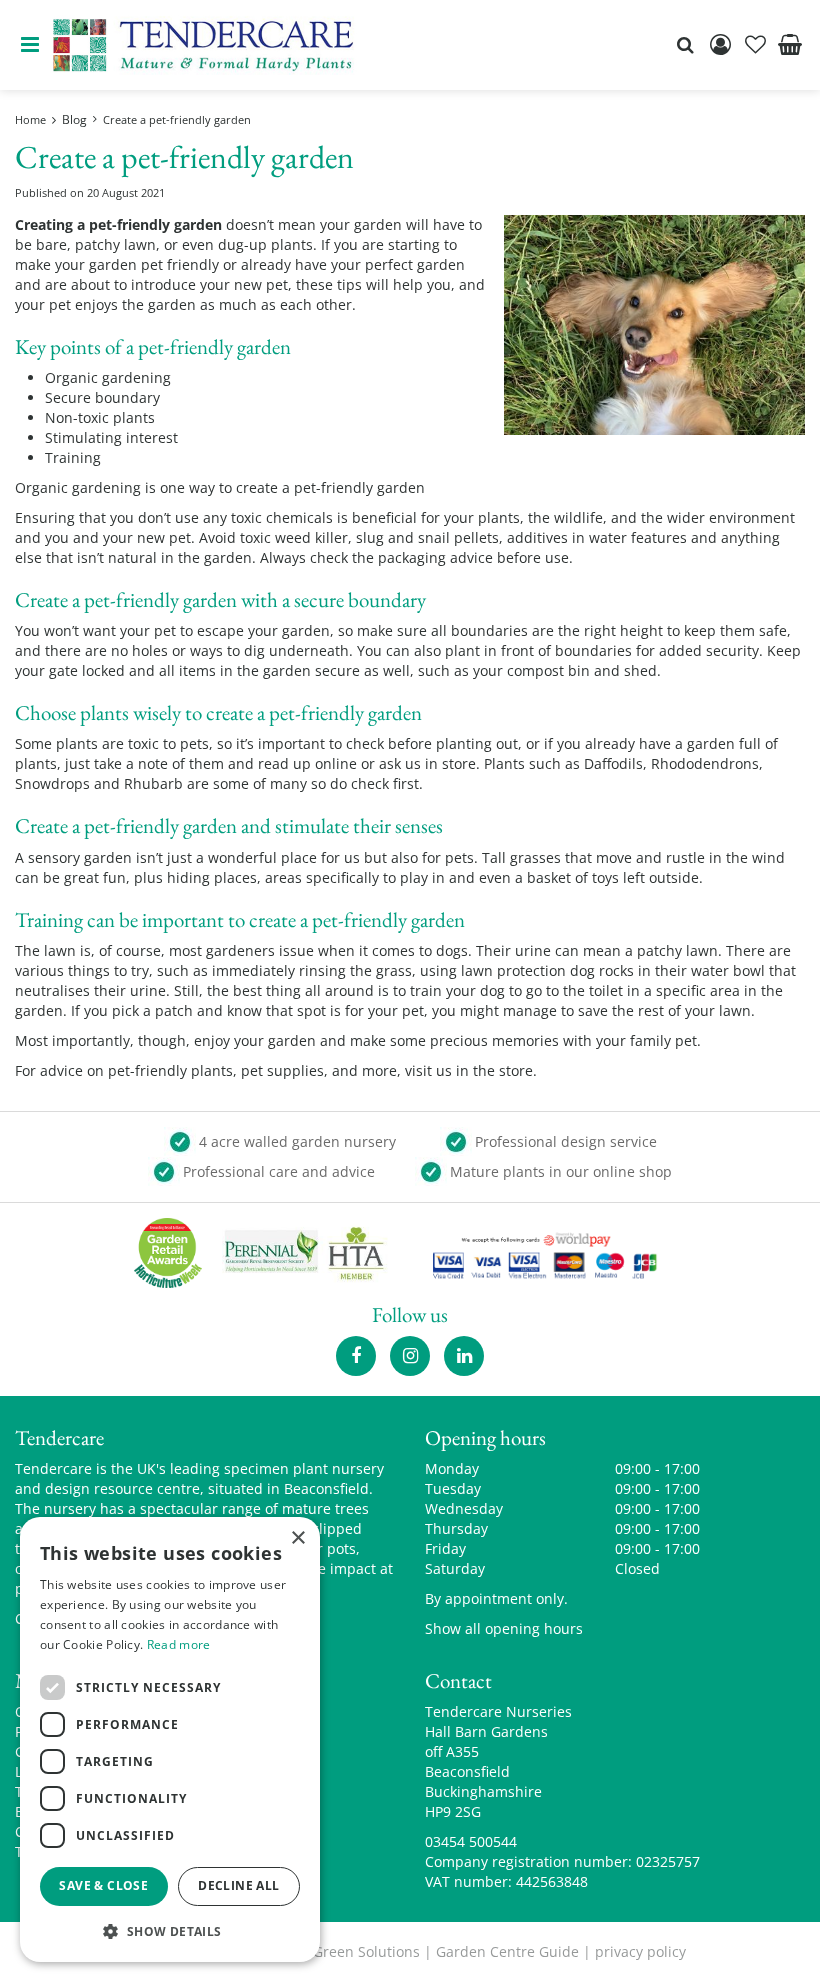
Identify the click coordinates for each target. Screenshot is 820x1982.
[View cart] (790, 45)
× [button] (297, 1538)
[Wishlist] (755, 45)
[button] (170, 1930)
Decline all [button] (238, 1885)
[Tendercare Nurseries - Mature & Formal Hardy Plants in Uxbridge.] (203, 45)
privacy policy (640, 1951)
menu (30, 45)
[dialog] (170, 1739)
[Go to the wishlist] (755, 45)
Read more (179, 1644)
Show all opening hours (504, 1628)
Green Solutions (366, 1951)
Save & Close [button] (103, 1885)
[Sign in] (720, 45)
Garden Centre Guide (507, 1951)
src (685, 45)
